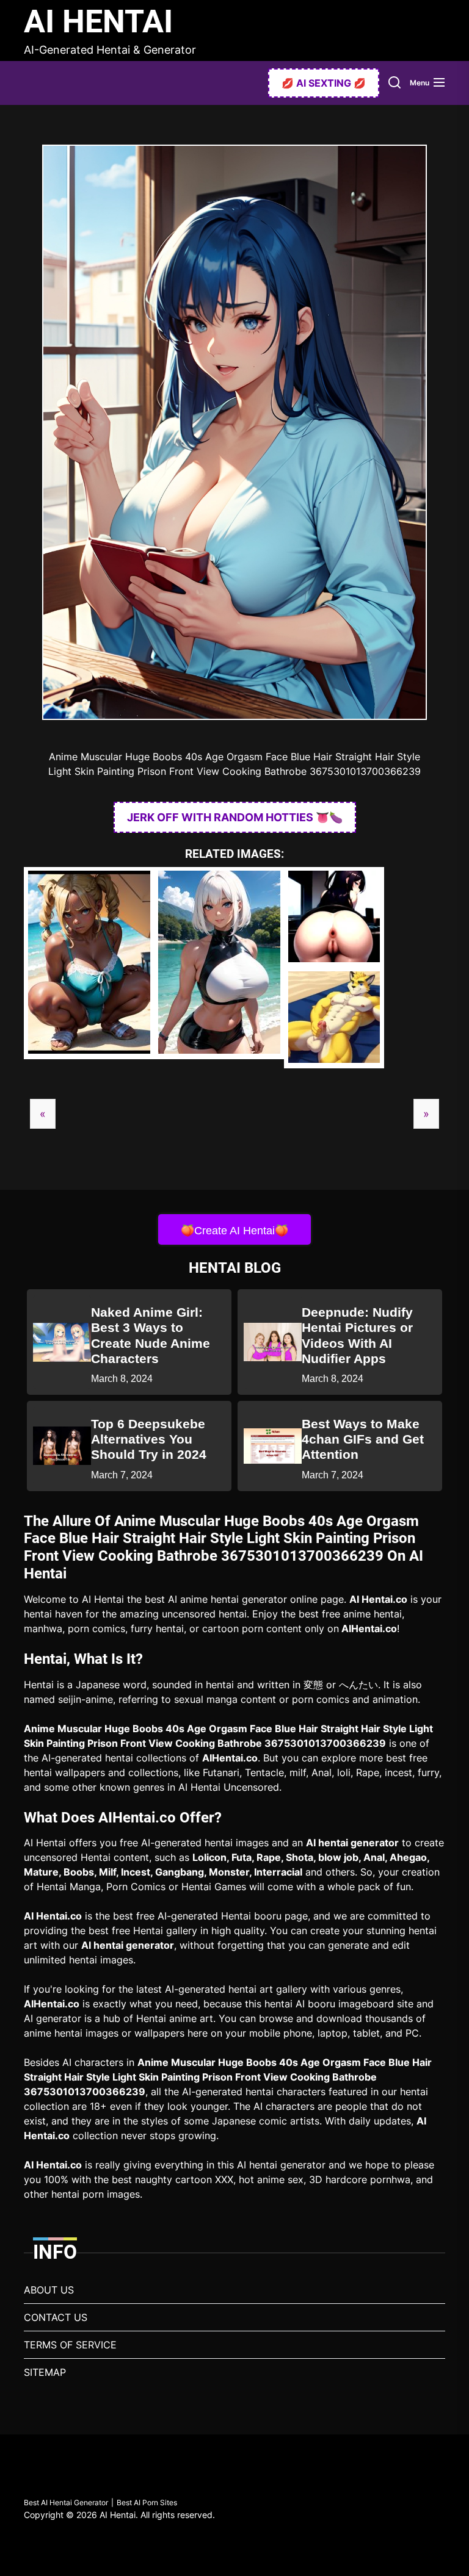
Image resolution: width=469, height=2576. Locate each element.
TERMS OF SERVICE (70, 2345)
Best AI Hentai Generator (66, 2502)
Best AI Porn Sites (147, 2502)
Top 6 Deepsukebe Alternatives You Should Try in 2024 (149, 1439)
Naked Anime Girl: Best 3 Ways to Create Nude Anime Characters (151, 1335)
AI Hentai (98, 22)
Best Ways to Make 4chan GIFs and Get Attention (363, 1439)
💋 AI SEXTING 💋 (324, 83)
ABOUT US (49, 2290)
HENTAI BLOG (235, 1268)
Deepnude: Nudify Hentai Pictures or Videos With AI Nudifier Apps (357, 1335)
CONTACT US (56, 2317)
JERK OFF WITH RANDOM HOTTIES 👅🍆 (235, 817)
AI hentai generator (352, 1843)
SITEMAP (45, 2372)
